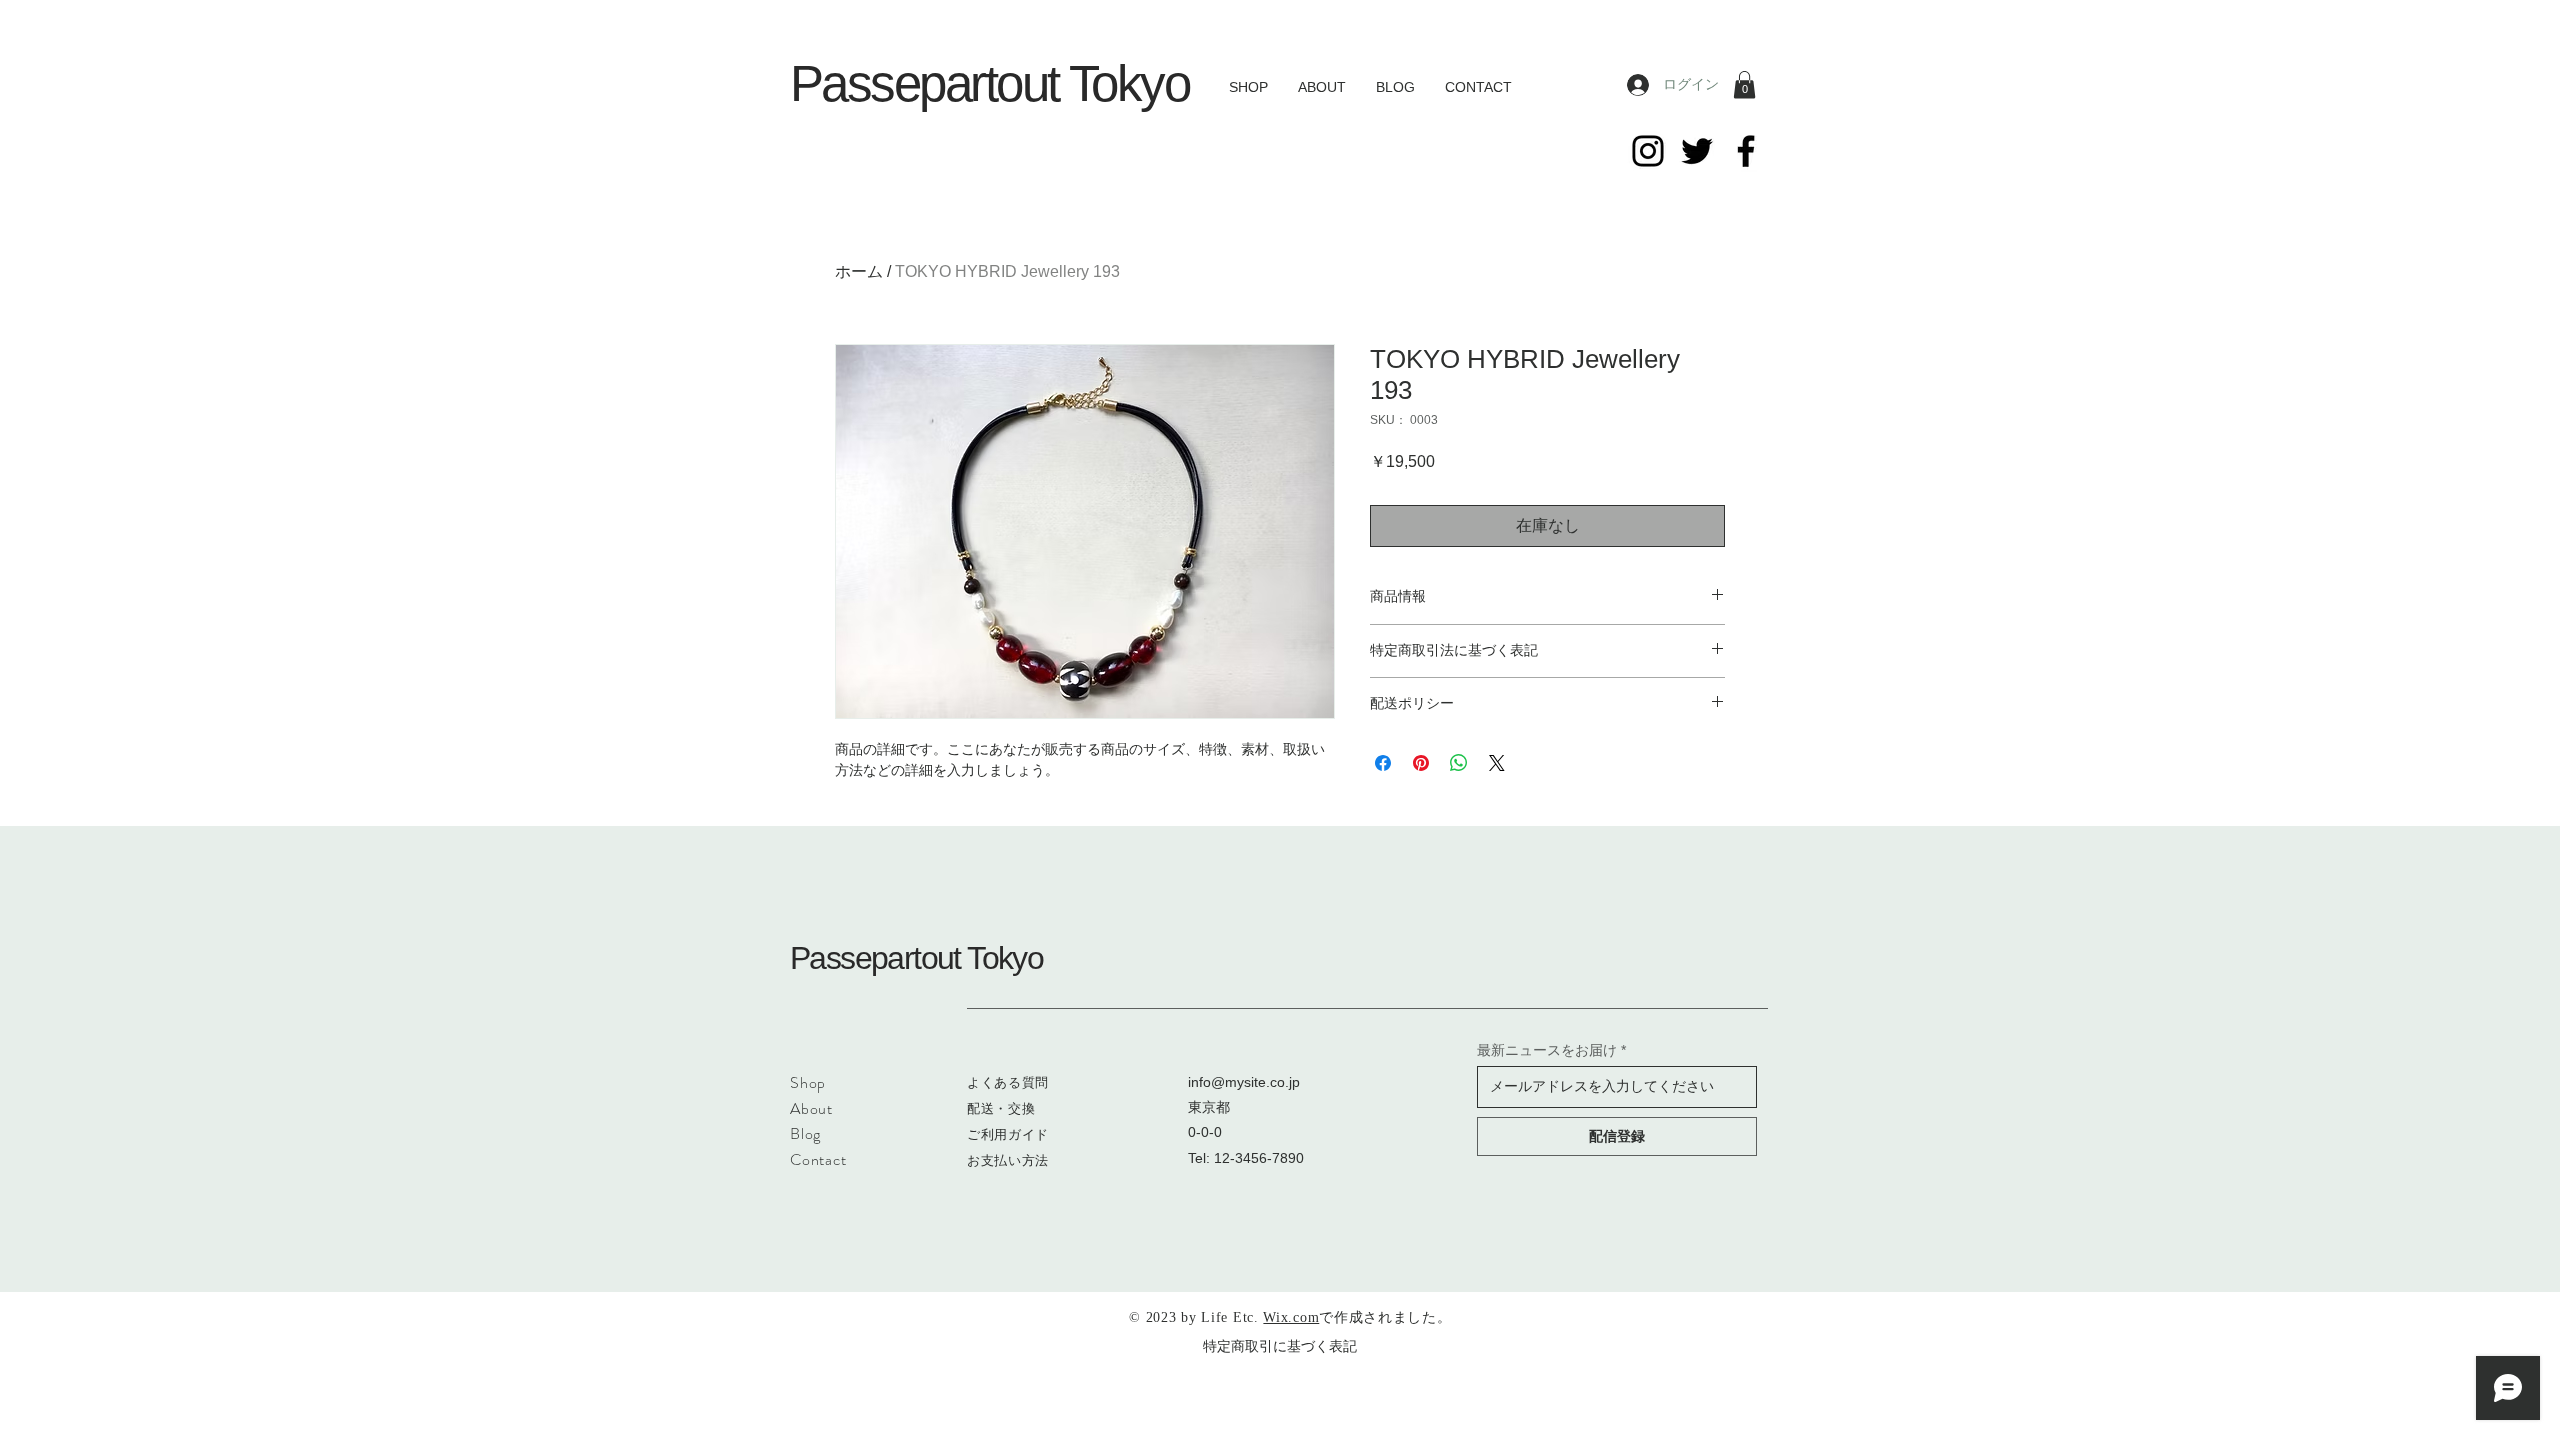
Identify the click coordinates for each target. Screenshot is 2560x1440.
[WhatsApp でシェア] (1459, 763)
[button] (1744, 84)
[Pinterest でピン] (1421, 763)
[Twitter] (1697, 151)
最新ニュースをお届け (1547, 1050)
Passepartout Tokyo (989, 83)
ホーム (859, 271)
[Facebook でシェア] (1383, 763)
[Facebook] (1746, 151)
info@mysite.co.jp (1244, 1082)
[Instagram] (1648, 151)
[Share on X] (1497, 763)
